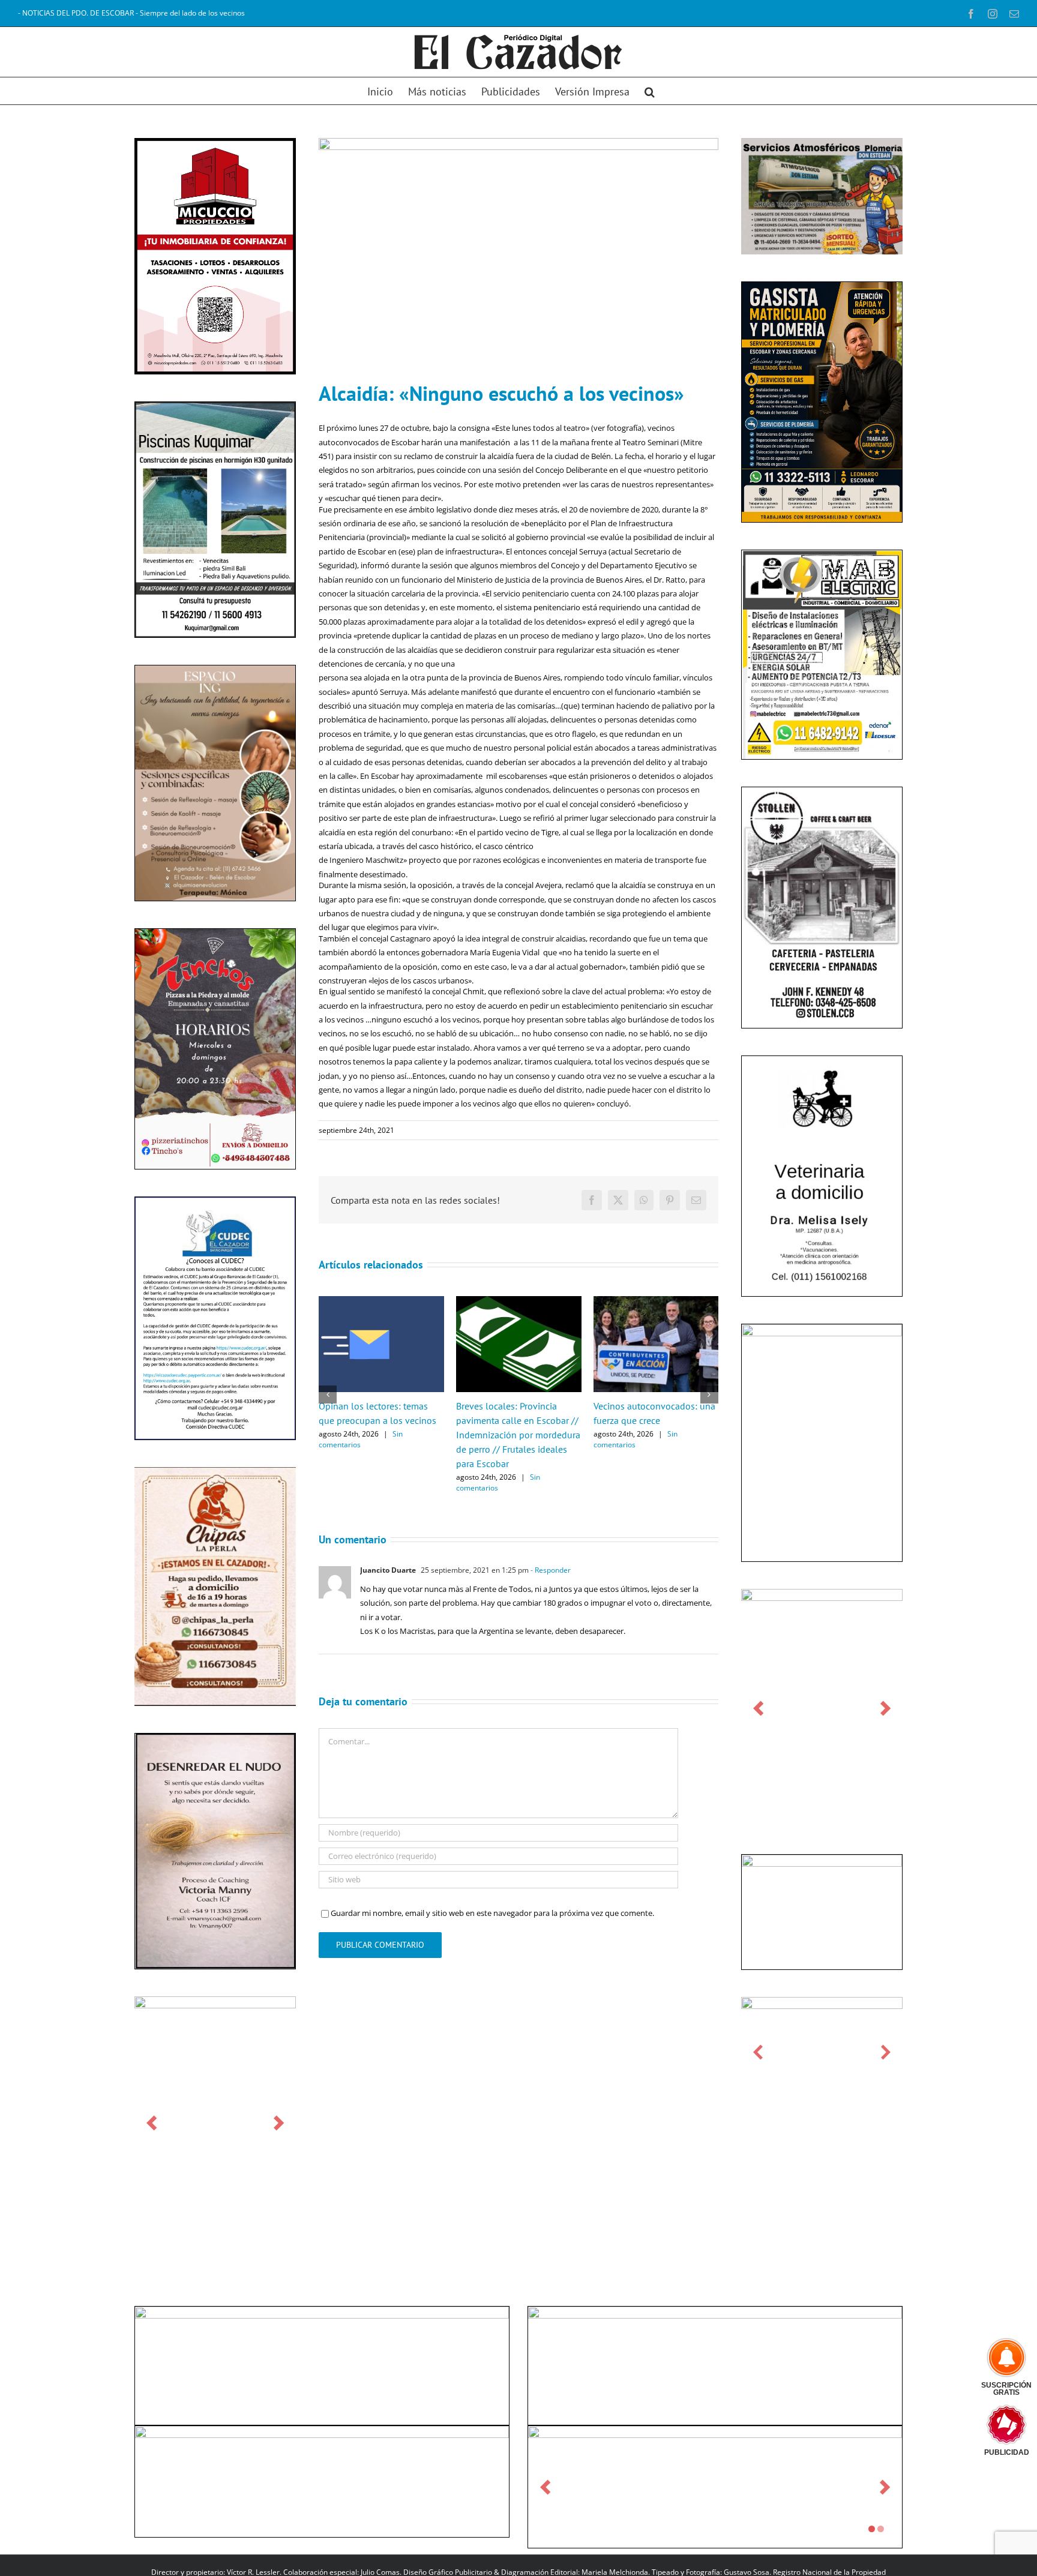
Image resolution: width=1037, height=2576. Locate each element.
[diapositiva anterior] (152, 2123)
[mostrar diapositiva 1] (872, 2529)
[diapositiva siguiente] (279, 2123)
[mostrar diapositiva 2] (881, 2529)
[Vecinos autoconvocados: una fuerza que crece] (656, 1302)
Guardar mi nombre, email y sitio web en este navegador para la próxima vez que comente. (492, 1913)
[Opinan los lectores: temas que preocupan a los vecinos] (381, 1302)
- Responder (550, 1570)
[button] (650, 91)
